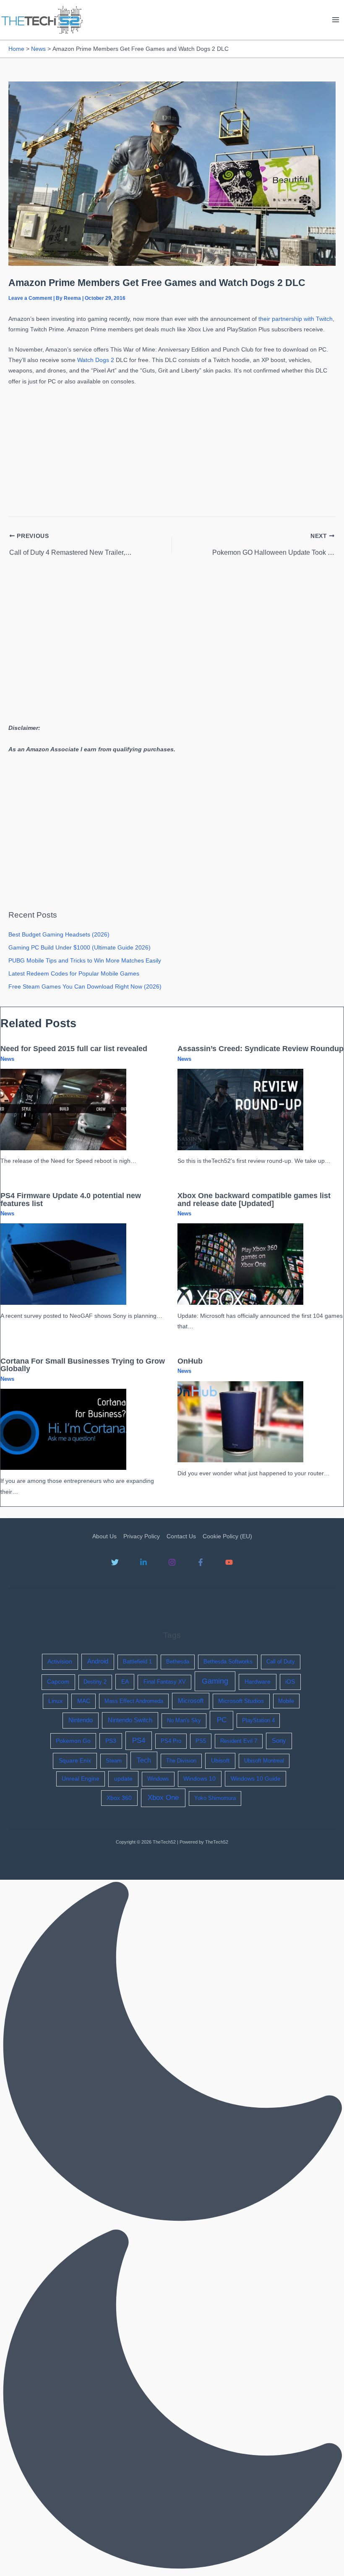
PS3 (111, 1741)
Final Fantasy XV (165, 1682)
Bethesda (178, 1662)
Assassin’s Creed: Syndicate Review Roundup (261, 1048)
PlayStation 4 (258, 1720)
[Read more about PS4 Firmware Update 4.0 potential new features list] (63, 1264)
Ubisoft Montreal (264, 1761)
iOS (290, 1681)
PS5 (201, 1741)
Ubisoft (220, 1760)
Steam (114, 1761)
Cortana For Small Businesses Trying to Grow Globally (83, 1365)
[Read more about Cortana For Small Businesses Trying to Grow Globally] (63, 1429)
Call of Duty (281, 1662)
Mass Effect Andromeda (134, 1701)
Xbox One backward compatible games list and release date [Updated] (254, 1199)
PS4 (139, 1741)
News (7, 1059)
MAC (84, 1701)
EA (125, 1681)
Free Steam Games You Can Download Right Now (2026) (85, 987)
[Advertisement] (172, 449)
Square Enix (75, 1760)
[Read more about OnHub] (240, 1421)
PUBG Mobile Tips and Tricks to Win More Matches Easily (85, 961)
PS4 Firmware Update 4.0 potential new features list (71, 1199)
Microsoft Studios (241, 1701)
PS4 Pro (171, 1741)
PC (222, 1720)
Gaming (215, 1681)
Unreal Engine (81, 1779)
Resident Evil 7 (239, 1741)
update (123, 1779)
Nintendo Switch (130, 1720)
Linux (55, 1701)
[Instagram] (172, 1562)
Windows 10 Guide (256, 1779)
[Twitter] (115, 1562)
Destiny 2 (95, 1682)
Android (98, 1661)
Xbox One (163, 1798)
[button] (172, 2228)
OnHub (190, 1361)
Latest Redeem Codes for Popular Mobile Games (74, 974)
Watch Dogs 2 (96, 360)
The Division (181, 1761)
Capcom (58, 1682)
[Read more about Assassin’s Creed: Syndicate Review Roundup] (240, 1109)
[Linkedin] (143, 1562)
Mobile (286, 1701)
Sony (279, 1741)
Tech (144, 1760)
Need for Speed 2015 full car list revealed (74, 1048)
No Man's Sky (184, 1720)
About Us (104, 1536)
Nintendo (81, 1720)
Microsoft (191, 1701)
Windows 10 (199, 1779)
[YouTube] (229, 1562)
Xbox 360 (119, 1798)
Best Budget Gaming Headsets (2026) (59, 935)
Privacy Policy (142, 1536)
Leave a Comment (30, 298)
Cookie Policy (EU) (227, 1536)
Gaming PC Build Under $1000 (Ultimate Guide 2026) (79, 948)
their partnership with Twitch (296, 319)
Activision (60, 1661)
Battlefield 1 (137, 1662)
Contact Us (181, 1536)
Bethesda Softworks (228, 1662)
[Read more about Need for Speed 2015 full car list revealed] (63, 1109)
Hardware (258, 1681)
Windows (158, 1779)
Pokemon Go (73, 1741)
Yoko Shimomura (215, 1798)
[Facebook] (201, 1562)
